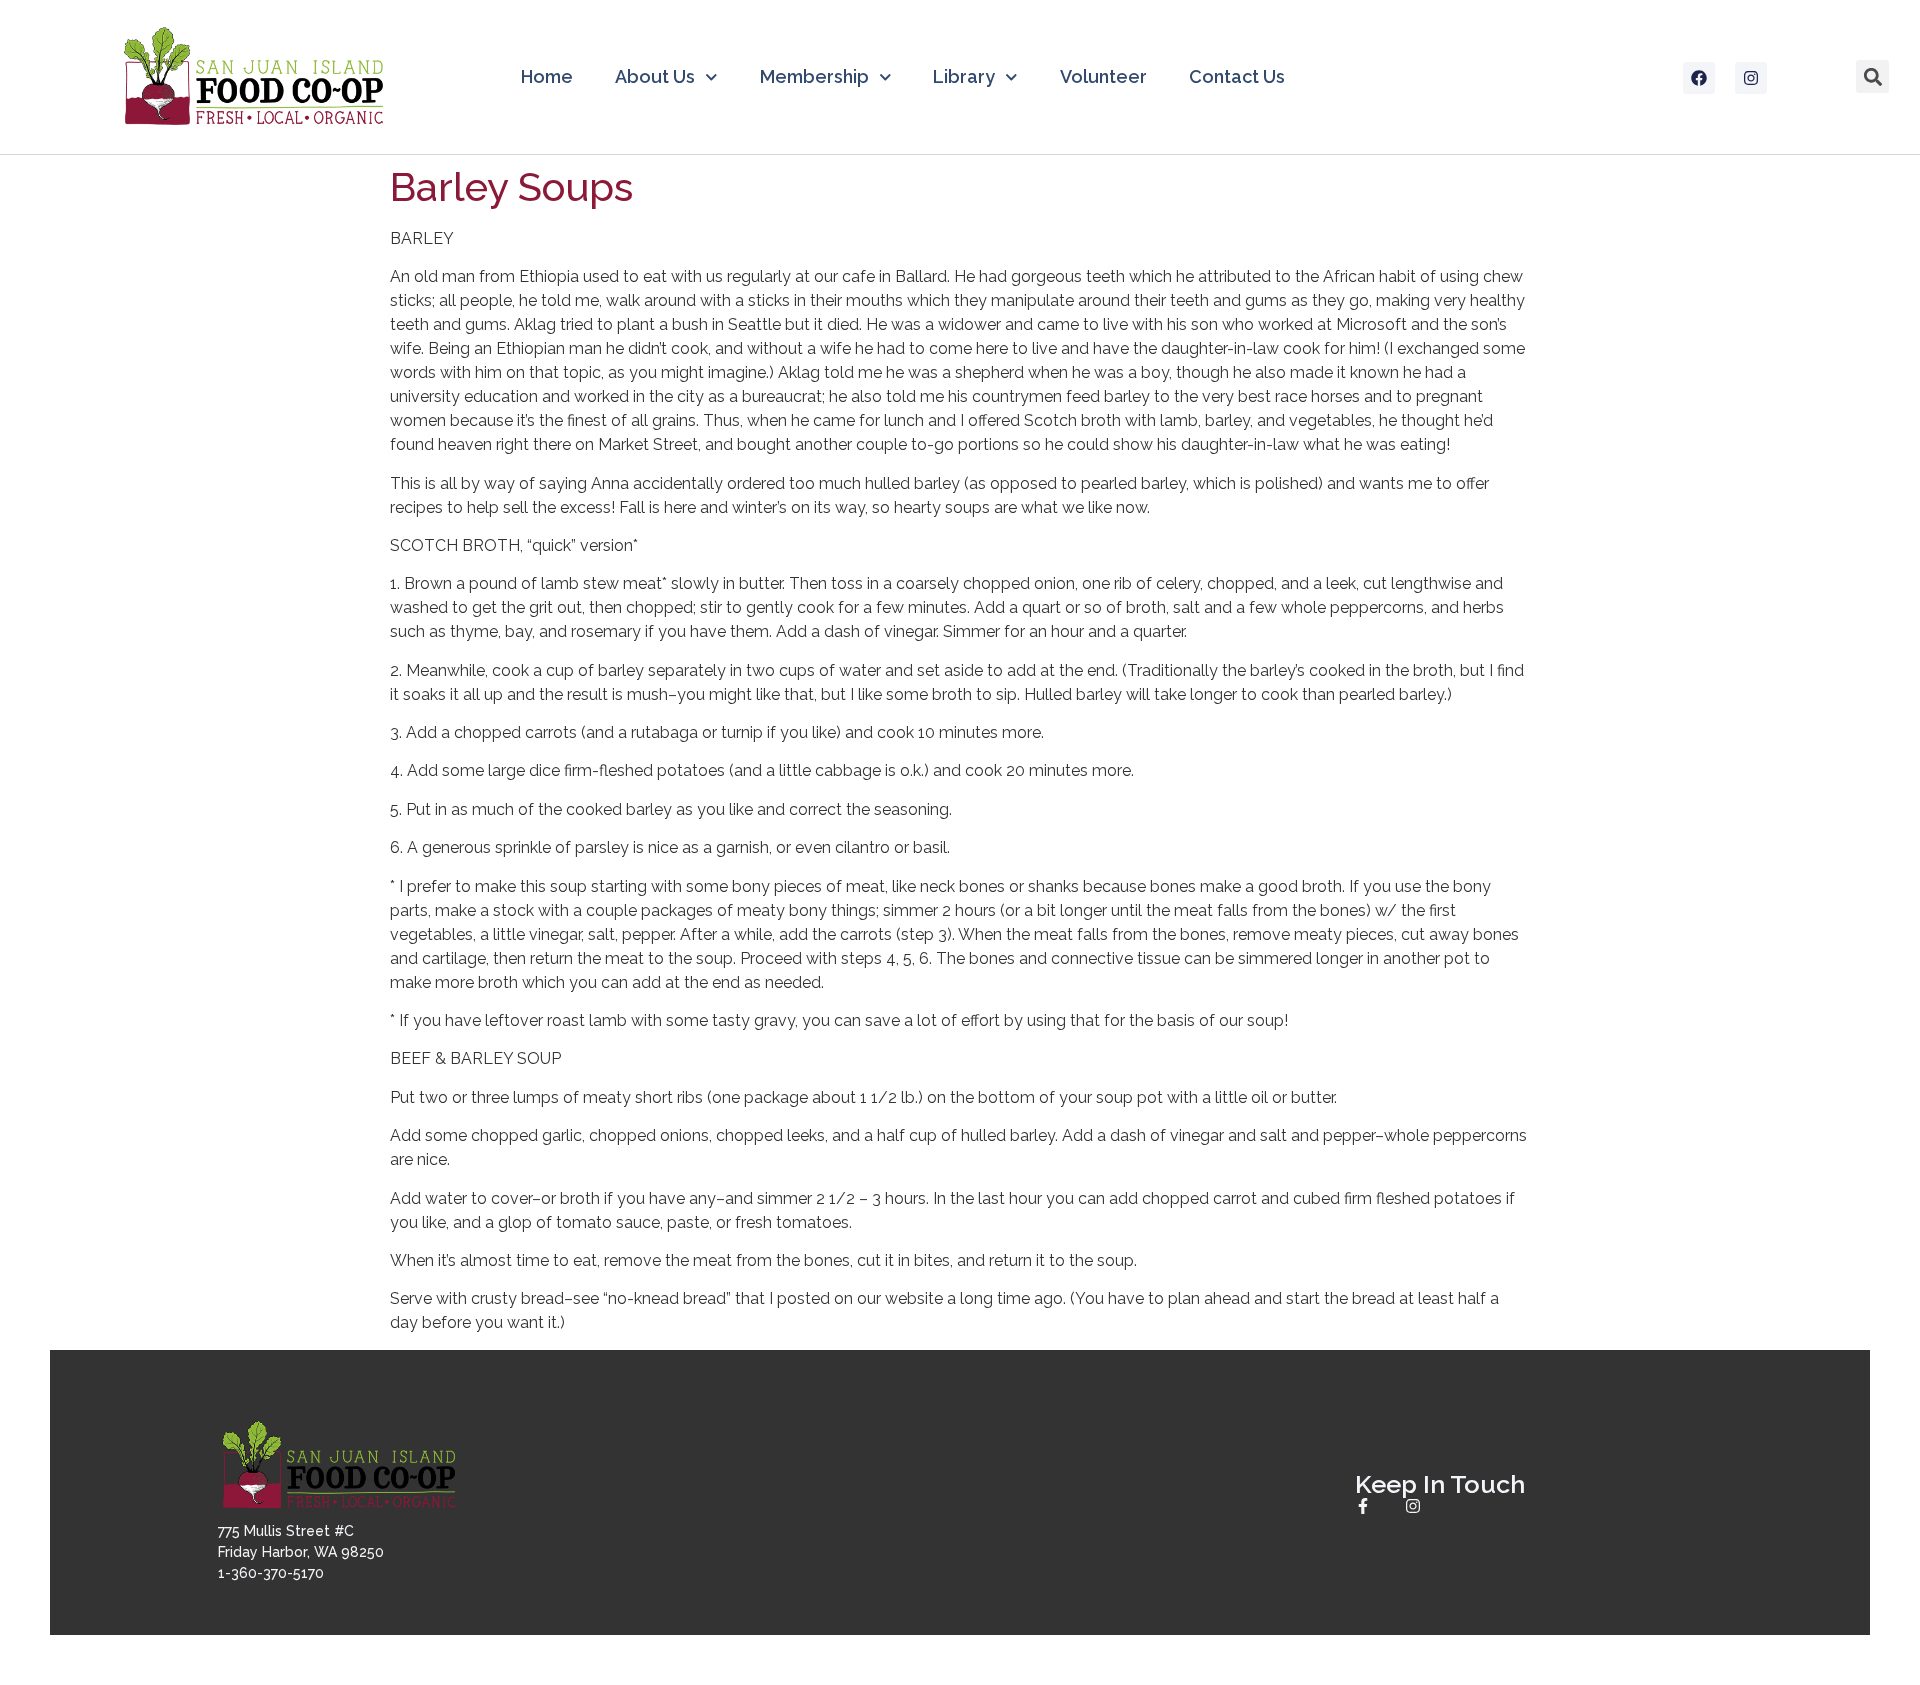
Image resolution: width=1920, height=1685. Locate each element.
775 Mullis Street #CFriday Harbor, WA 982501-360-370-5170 (301, 1552)
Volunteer (1103, 76)
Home (547, 76)
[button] (1872, 76)
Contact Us (1237, 76)
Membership (814, 76)
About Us (655, 76)
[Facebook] (1699, 78)
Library (964, 76)
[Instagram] (1751, 78)
